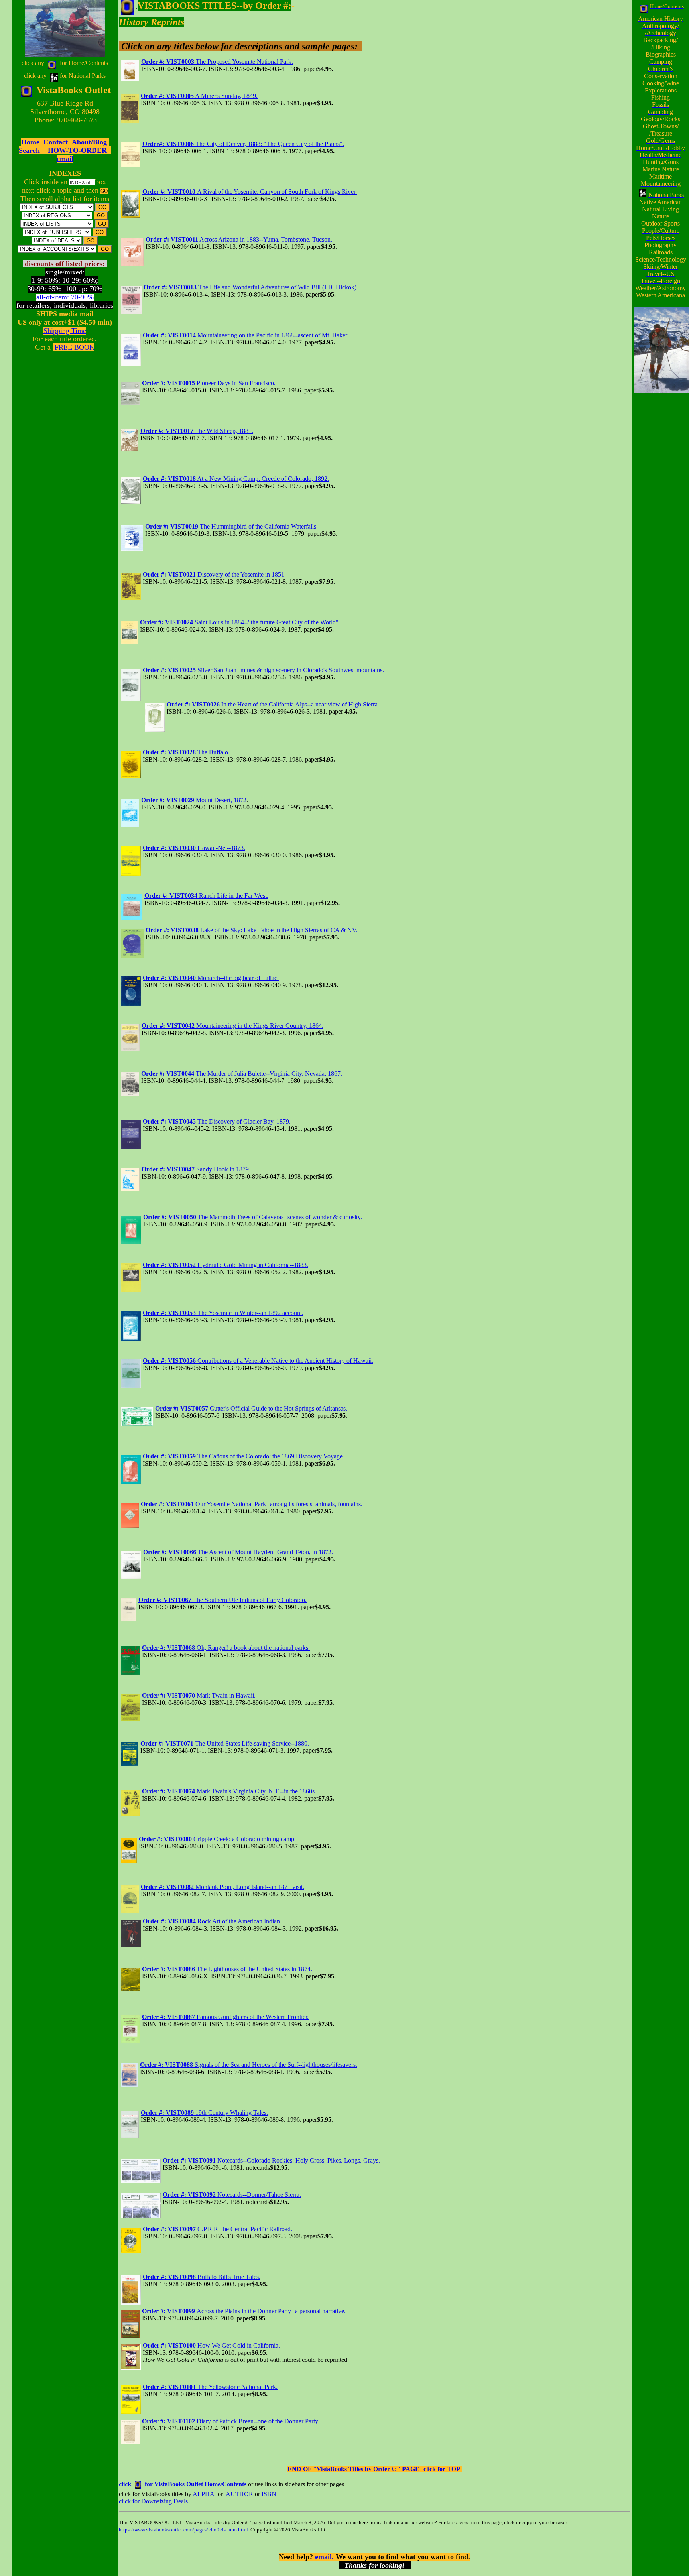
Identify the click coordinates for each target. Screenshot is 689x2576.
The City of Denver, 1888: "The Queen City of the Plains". (243, 144)
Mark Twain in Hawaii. (199, 1695)
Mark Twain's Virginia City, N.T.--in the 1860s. (229, 1791)
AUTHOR (239, 2494)
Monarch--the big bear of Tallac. (211, 978)
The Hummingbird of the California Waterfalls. (231, 526)
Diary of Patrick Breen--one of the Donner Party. (231, 2421)
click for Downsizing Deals (153, 2501)
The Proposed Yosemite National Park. (217, 62)
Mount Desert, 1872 (194, 800)
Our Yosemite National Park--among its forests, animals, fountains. (252, 1504)
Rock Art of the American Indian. (212, 1921)
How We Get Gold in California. (211, 2345)
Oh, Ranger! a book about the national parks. (226, 1648)
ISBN (269, 2494)
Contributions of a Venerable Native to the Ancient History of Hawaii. (258, 1361)
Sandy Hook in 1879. (196, 1169)
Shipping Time (65, 331)
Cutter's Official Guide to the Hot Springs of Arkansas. (251, 1408)
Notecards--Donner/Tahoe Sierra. (232, 2195)
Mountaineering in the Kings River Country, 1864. (232, 1026)
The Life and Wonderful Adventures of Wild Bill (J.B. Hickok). (251, 287)
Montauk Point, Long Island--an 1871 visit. (222, 1887)
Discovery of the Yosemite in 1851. (214, 574)
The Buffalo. (186, 752)
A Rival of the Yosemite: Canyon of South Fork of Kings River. (250, 192)
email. (324, 2557)
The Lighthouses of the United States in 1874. (227, 1969)
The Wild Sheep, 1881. (197, 431)
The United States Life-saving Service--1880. (225, 1743)
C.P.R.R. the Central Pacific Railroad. (218, 2229)
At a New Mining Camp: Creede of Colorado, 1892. (236, 479)
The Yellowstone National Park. (210, 2387)
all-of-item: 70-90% (65, 297)
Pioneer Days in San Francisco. (209, 383)
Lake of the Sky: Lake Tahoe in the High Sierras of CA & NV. (252, 930)
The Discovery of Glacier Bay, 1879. (217, 1121)
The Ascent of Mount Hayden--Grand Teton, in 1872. (238, 1552)
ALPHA (203, 2494)
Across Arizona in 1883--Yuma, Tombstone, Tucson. (239, 239)
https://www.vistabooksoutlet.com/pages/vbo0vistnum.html (183, 2530)
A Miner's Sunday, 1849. (199, 96)
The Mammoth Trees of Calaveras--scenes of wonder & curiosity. (253, 1217)
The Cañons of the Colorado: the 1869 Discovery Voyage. (243, 1456)
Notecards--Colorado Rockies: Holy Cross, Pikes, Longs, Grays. (271, 2160)
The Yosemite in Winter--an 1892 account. (223, 1313)
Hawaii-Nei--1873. (194, 848)
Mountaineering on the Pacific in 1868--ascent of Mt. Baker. (246, 335)
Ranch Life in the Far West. (206, 896)
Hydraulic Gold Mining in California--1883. (225, 1265)
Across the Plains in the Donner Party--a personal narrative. (244, 2311)
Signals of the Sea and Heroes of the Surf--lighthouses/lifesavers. (249, 2065)
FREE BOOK (75, 347)
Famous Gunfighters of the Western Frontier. (225, 2017)
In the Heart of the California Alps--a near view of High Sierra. (273, 704)
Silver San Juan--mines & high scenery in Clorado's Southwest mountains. (263, 670)
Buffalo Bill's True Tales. (202, 2277)
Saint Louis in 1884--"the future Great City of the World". (240, 622)
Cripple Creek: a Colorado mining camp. (217, 1839)
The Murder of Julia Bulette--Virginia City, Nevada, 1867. (242, 1073)
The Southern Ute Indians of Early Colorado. (222, 1600)
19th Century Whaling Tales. (204, 2113)
